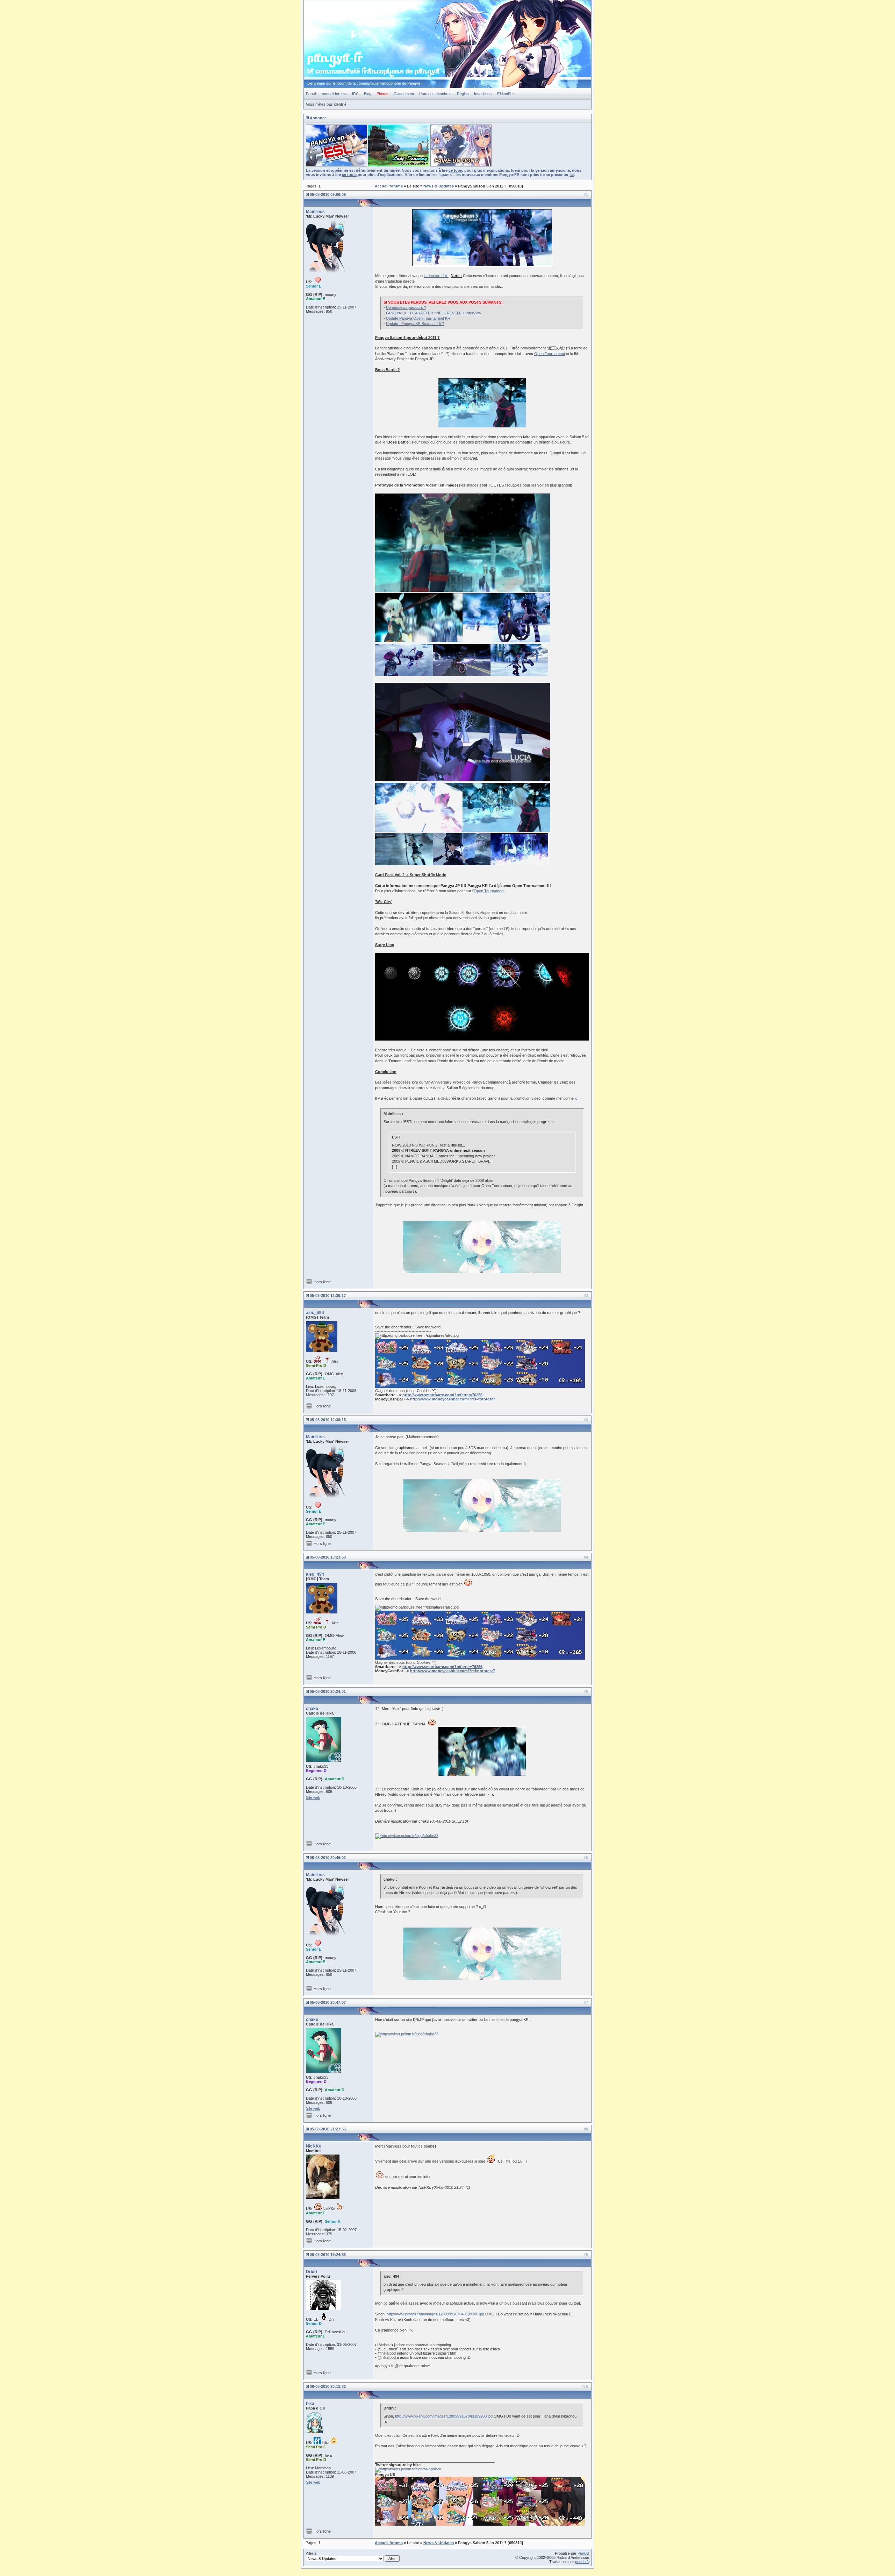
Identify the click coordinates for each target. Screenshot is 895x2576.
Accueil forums (334, 94)
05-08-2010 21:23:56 (328, 2129)
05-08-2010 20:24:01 (328, 1691)
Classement (404, 94)
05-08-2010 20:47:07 (328, 2002)
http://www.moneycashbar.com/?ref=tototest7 (453, 1399)
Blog (368, 94)
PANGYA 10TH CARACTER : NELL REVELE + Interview (434, 313)
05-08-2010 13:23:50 (328, 1557)
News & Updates (439, 186)
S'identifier (505, 94)
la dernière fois (436, 276)
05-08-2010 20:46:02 (328, 1858)
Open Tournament (550, 354)
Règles (463, 94)
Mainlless (315, 212)
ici (572, 175)
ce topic (456, 170)
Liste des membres (435, 94)
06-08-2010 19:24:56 (328, 2255)
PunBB (583, 2553)
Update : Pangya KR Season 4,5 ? (415, 324)
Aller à (311, 2553)
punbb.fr (582, 2562)
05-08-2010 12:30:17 (328, 1296)
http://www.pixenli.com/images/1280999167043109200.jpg (435, 2314)
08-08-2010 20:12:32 (328, 2386)
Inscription (483, 94)
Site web (313, 1797)
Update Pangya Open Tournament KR (418, 318)
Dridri (312, 2272)
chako (312, 1709)
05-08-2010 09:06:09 (328, 194)
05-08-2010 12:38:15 (328, 1420)
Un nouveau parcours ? (406, 307)
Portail (311, 94)
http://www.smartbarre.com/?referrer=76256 (442, 1395)
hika (310, 2404)
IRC (355, 94)
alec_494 (315, 1313)
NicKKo (314, 2146)
